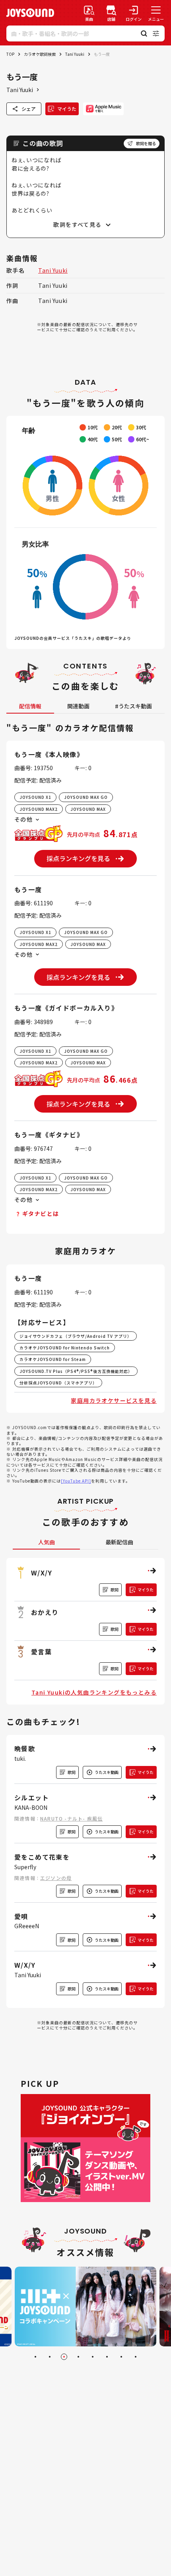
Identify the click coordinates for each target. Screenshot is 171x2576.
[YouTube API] (76, 1481)
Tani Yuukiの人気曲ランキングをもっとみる (94, 1692)
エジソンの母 (56, 1878)
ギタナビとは (41, 1213)
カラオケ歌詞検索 (40, 54)
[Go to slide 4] (78, 2357)
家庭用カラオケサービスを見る (114, 1400)
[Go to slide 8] (136, 2357)
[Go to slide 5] (93, 2357)
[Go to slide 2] (50, 2357)
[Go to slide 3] (64, 2357)
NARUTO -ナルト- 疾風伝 (71, 1818)
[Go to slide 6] (107, 2357)
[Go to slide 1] (35, 2357)
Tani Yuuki (75, 54)
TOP (10, 54)
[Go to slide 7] (121, 2357)
